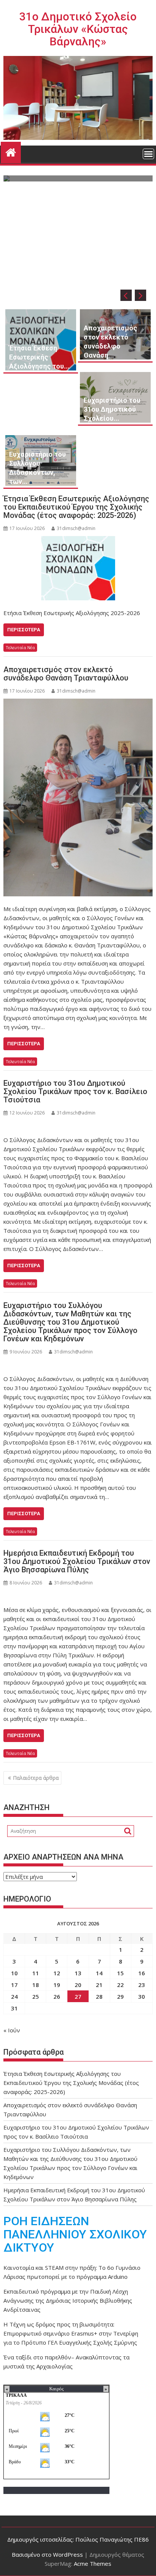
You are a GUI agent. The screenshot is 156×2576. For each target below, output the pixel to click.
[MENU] (148, 154)
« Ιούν (12, 2030)
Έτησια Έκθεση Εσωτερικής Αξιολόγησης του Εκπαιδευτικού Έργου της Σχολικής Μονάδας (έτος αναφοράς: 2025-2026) (76, 507)
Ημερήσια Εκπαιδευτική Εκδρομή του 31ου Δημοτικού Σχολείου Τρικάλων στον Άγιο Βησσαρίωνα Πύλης (77, 1561)
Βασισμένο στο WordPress (47, 2554)
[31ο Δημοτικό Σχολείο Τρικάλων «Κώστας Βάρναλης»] (11, 151)
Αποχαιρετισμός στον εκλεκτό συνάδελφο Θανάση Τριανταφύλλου (66, 674)
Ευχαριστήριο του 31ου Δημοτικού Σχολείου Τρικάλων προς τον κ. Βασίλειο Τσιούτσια (75, 1091)
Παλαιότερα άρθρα (36, 1778)
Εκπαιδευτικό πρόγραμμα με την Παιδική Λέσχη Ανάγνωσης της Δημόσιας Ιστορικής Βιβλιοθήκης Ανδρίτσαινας (68, 2300)
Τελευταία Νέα (20, 647)
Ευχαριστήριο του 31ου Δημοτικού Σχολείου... (112, 409)
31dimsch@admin (76, 528)
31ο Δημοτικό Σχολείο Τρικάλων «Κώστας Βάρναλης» (78, 29)
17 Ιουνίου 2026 (102, 254)
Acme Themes (93, 2564)
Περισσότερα (24, 630)
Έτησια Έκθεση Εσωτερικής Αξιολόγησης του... (39, 357)
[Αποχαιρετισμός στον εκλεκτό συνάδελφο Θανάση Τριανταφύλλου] (78, 797)
